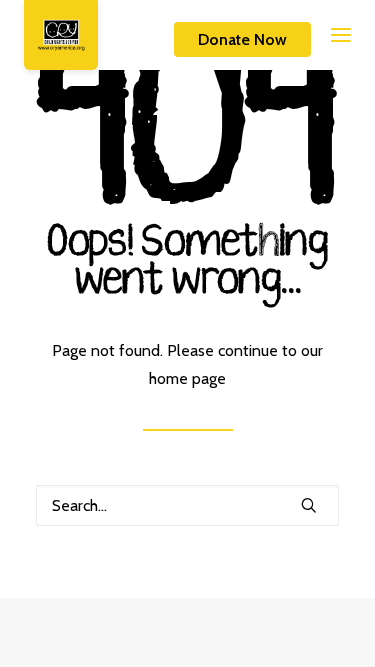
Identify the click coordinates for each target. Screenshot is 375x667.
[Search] (187, 505)
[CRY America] (61, 35)
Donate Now (242, 39)
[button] (323, 35)
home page (187, 378)
